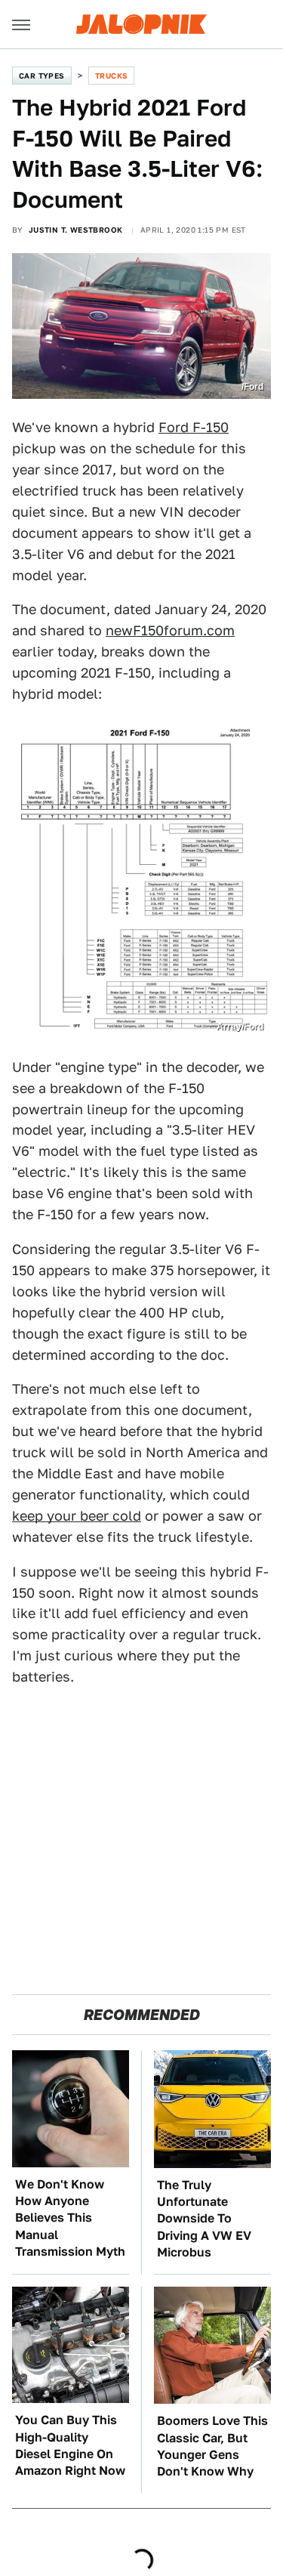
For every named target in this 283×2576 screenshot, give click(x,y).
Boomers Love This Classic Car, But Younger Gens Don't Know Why (212, 2446)
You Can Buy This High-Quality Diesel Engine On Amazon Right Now (70, 2445)
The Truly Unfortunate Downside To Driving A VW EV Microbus (204, 2219)
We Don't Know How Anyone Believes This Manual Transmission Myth (70, 2218)
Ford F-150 (194, 427)
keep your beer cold (77, 1516)
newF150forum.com (170, 630)
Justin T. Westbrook (76, 230)
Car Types (42, 76)
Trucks (111, 76)
